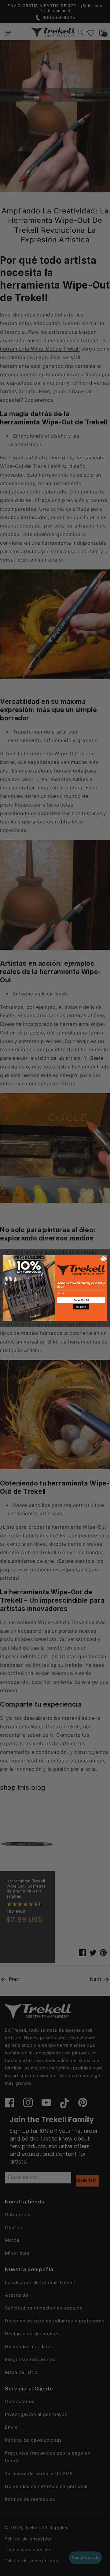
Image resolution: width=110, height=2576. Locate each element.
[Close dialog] (104, 1259)
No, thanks (81, 1307)
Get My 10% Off (81, 1300)
